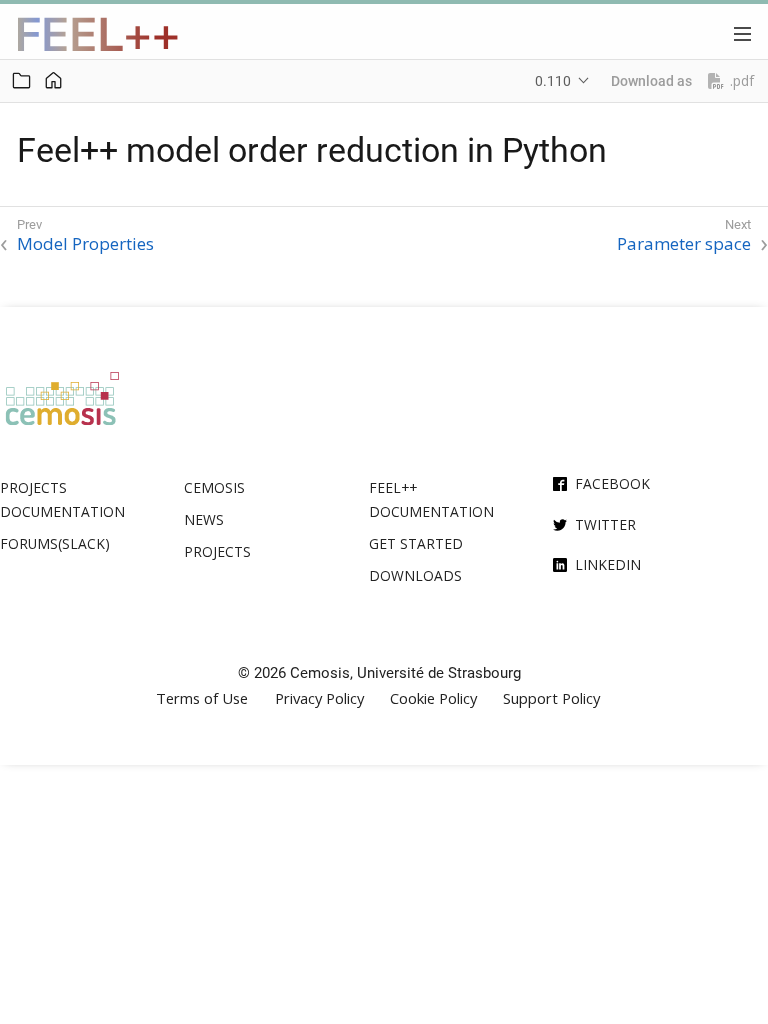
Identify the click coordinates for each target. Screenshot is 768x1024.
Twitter (605, 524)
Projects (217, 551)
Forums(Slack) (55, 543)
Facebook (612, 483)
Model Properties (85, 244)
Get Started (416, 543)
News (204, 519)
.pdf (742, 81)
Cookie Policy (433, 698)
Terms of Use (202, 698)
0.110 (553, 81)
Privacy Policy (319, 698)
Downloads (415, 575)
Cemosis (214, 487)
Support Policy (551, 698)
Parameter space (684, 244)
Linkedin (608, 564)
